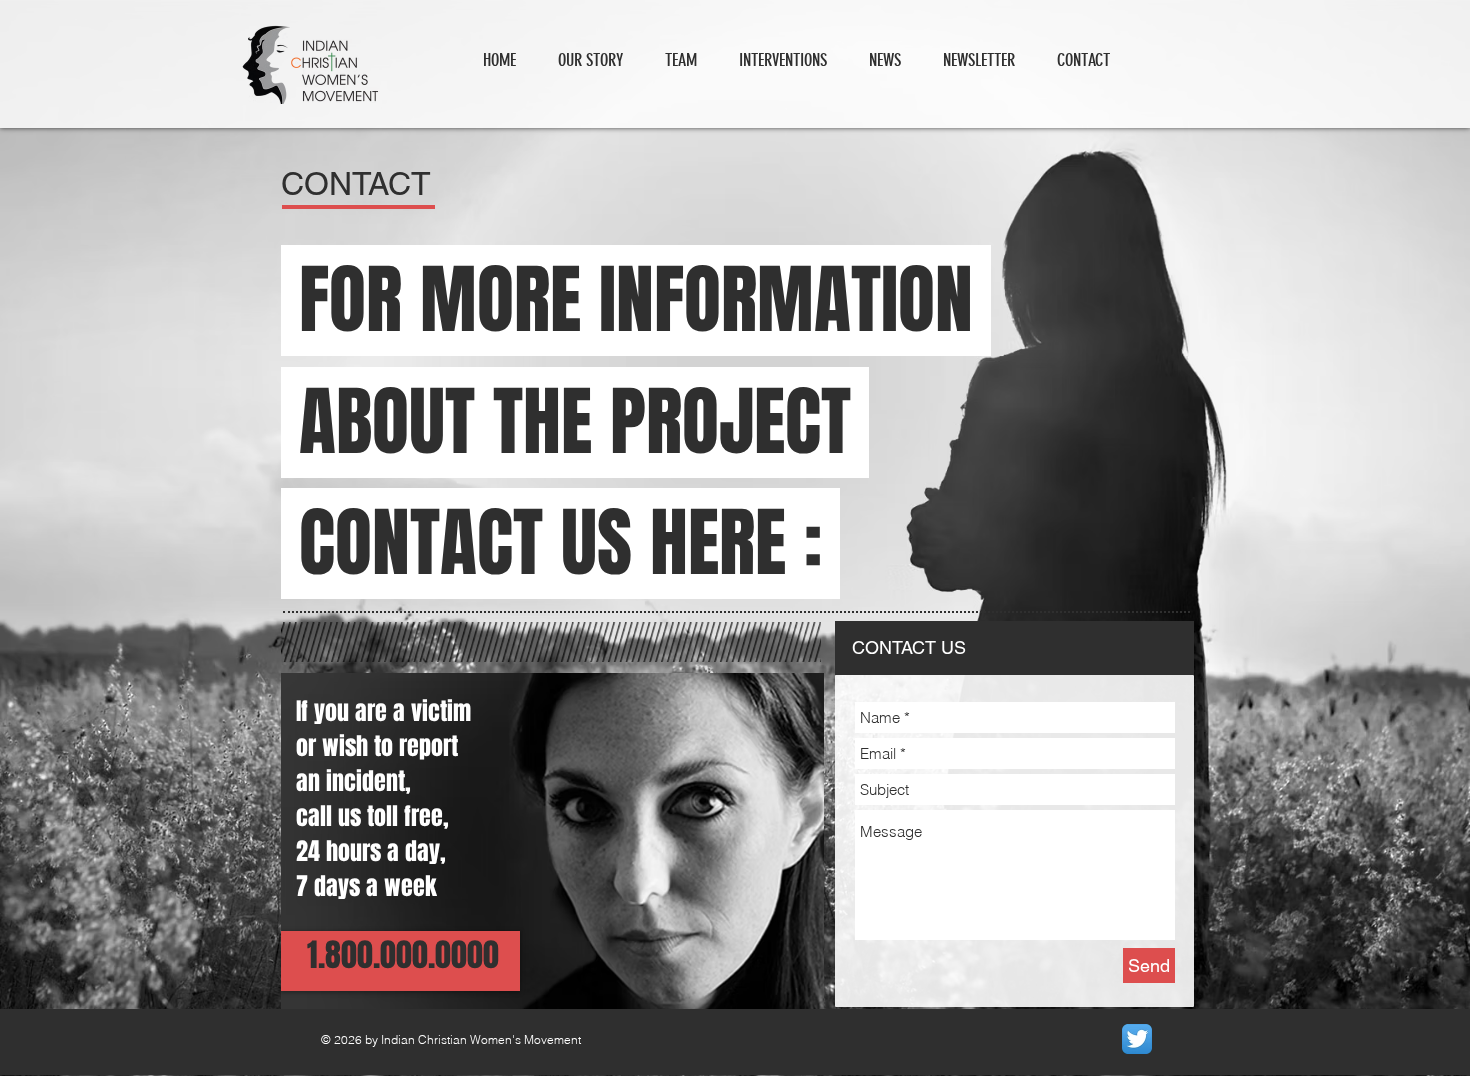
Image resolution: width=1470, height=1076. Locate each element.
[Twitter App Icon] (1137, 1039)
